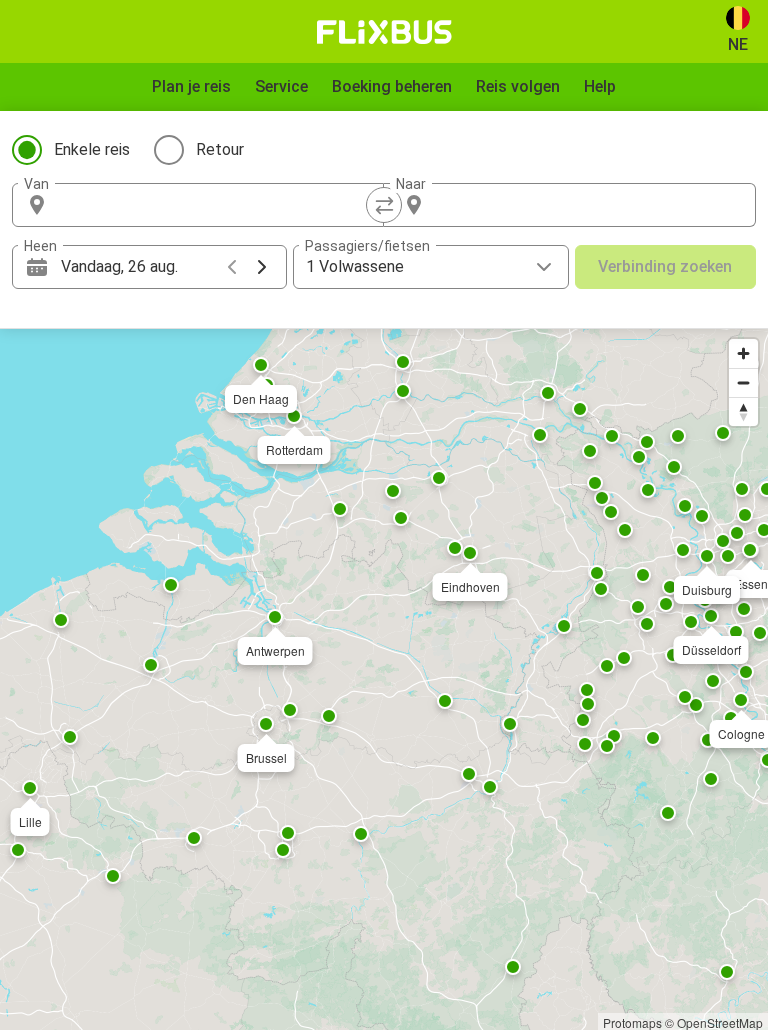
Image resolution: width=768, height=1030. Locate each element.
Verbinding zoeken (665, 266)
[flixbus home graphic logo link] (384, 32)
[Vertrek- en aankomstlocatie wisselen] (384, 205)
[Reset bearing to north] (743, 411)
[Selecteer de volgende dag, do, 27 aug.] (262, 267)
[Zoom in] (743, 353)
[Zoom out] (743, 382)
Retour (220, 149)
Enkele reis (92, 149)
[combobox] (216, 205)
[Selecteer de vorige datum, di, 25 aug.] (232, 267)
